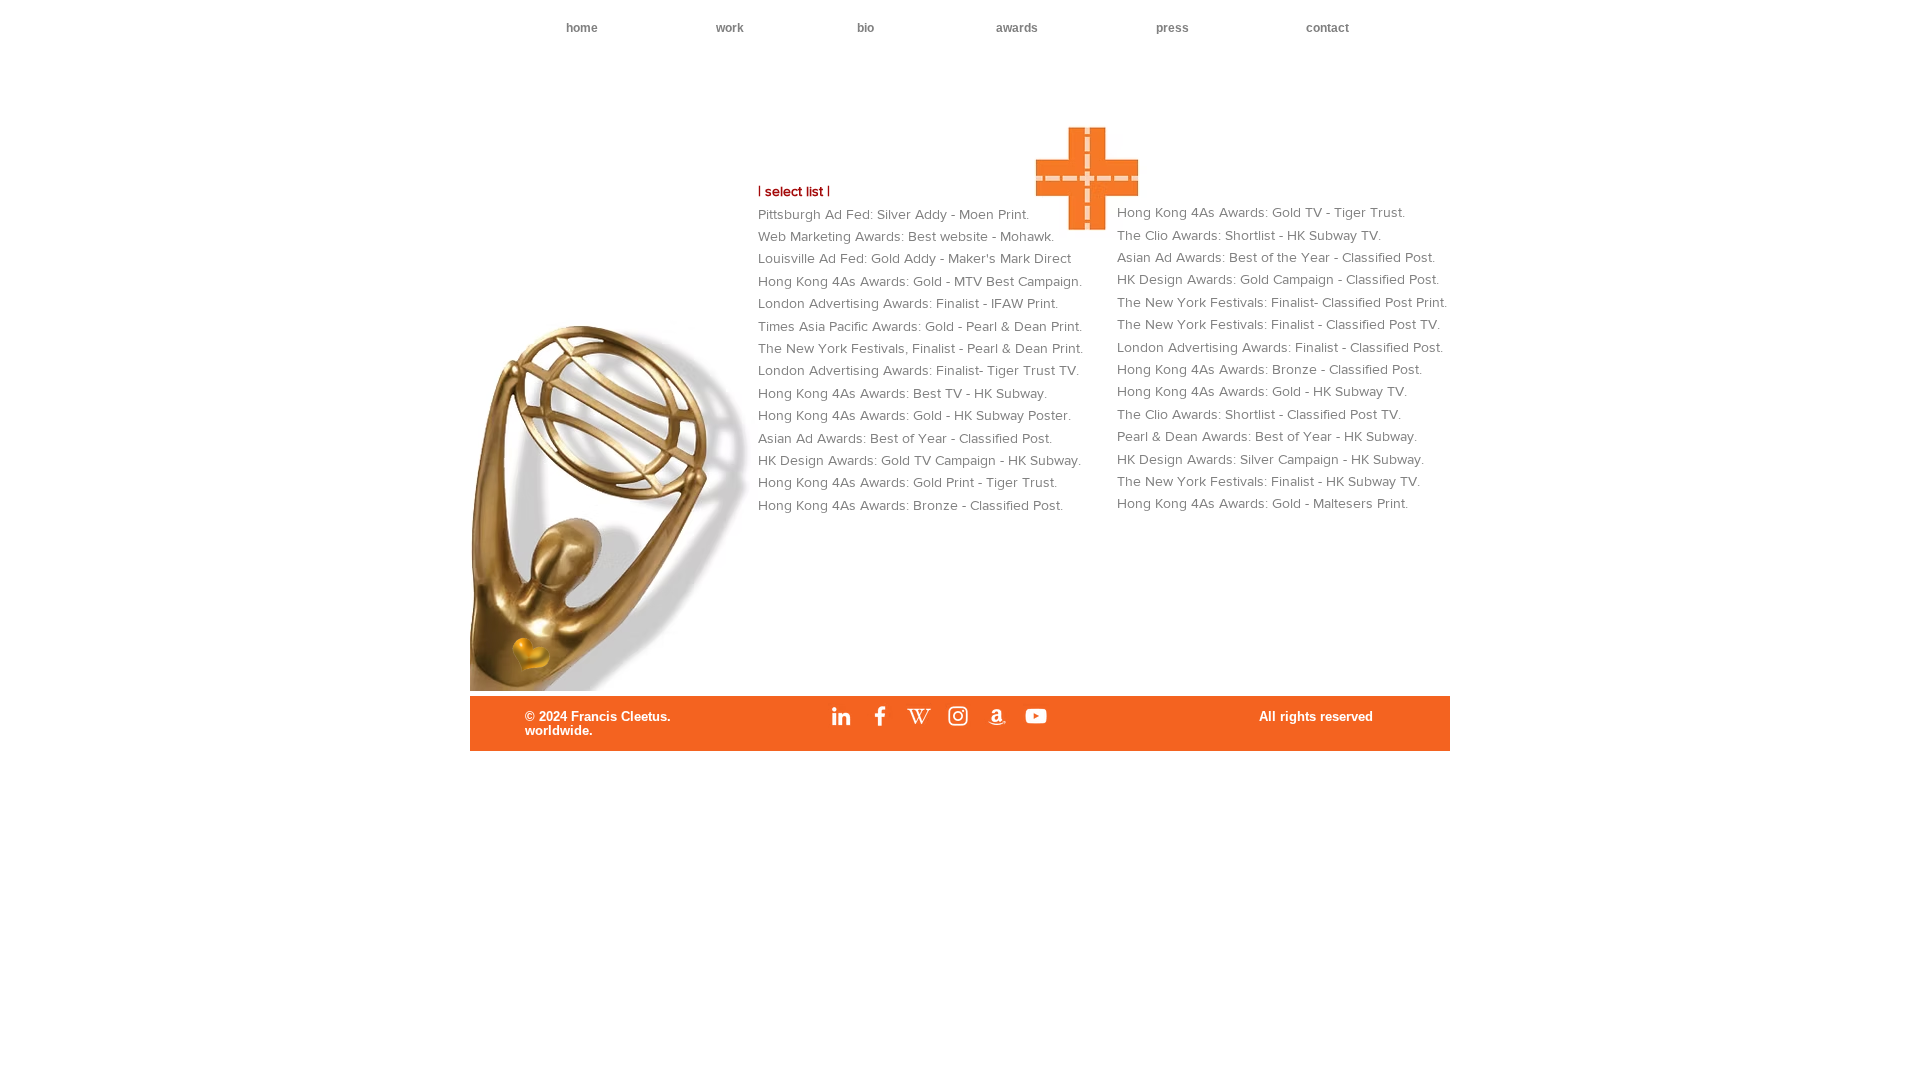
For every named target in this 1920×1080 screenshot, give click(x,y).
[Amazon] (997, 716)
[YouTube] (1036, 716)
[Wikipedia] (919, 716)
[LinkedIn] (841, 716)
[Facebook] (880, 716)
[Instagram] (958, 716)
